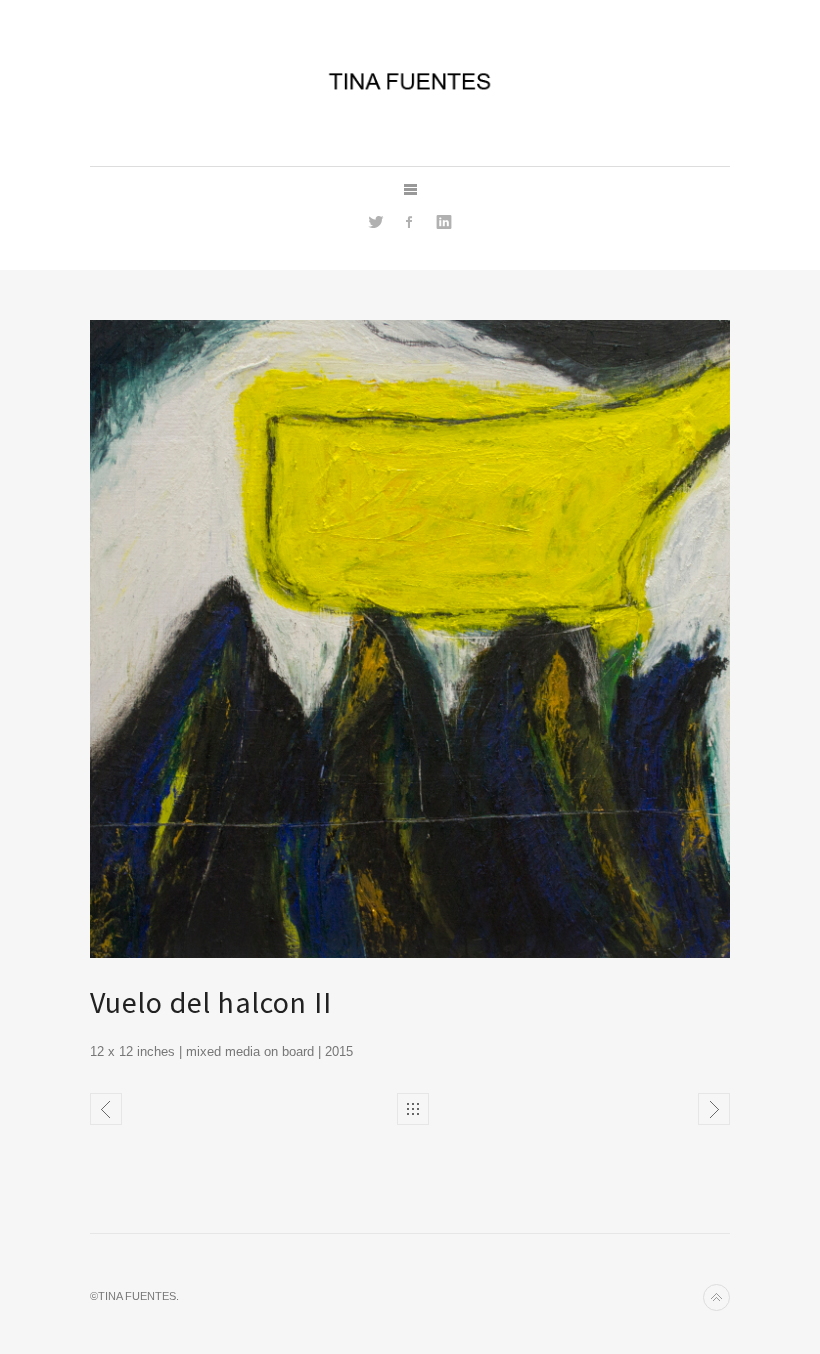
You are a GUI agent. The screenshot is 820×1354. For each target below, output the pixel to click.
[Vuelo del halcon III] (714, 1109)
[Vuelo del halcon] (106, 1109)
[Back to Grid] (413, 1109)
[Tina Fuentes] (410, 79)
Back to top (716, 1297)
